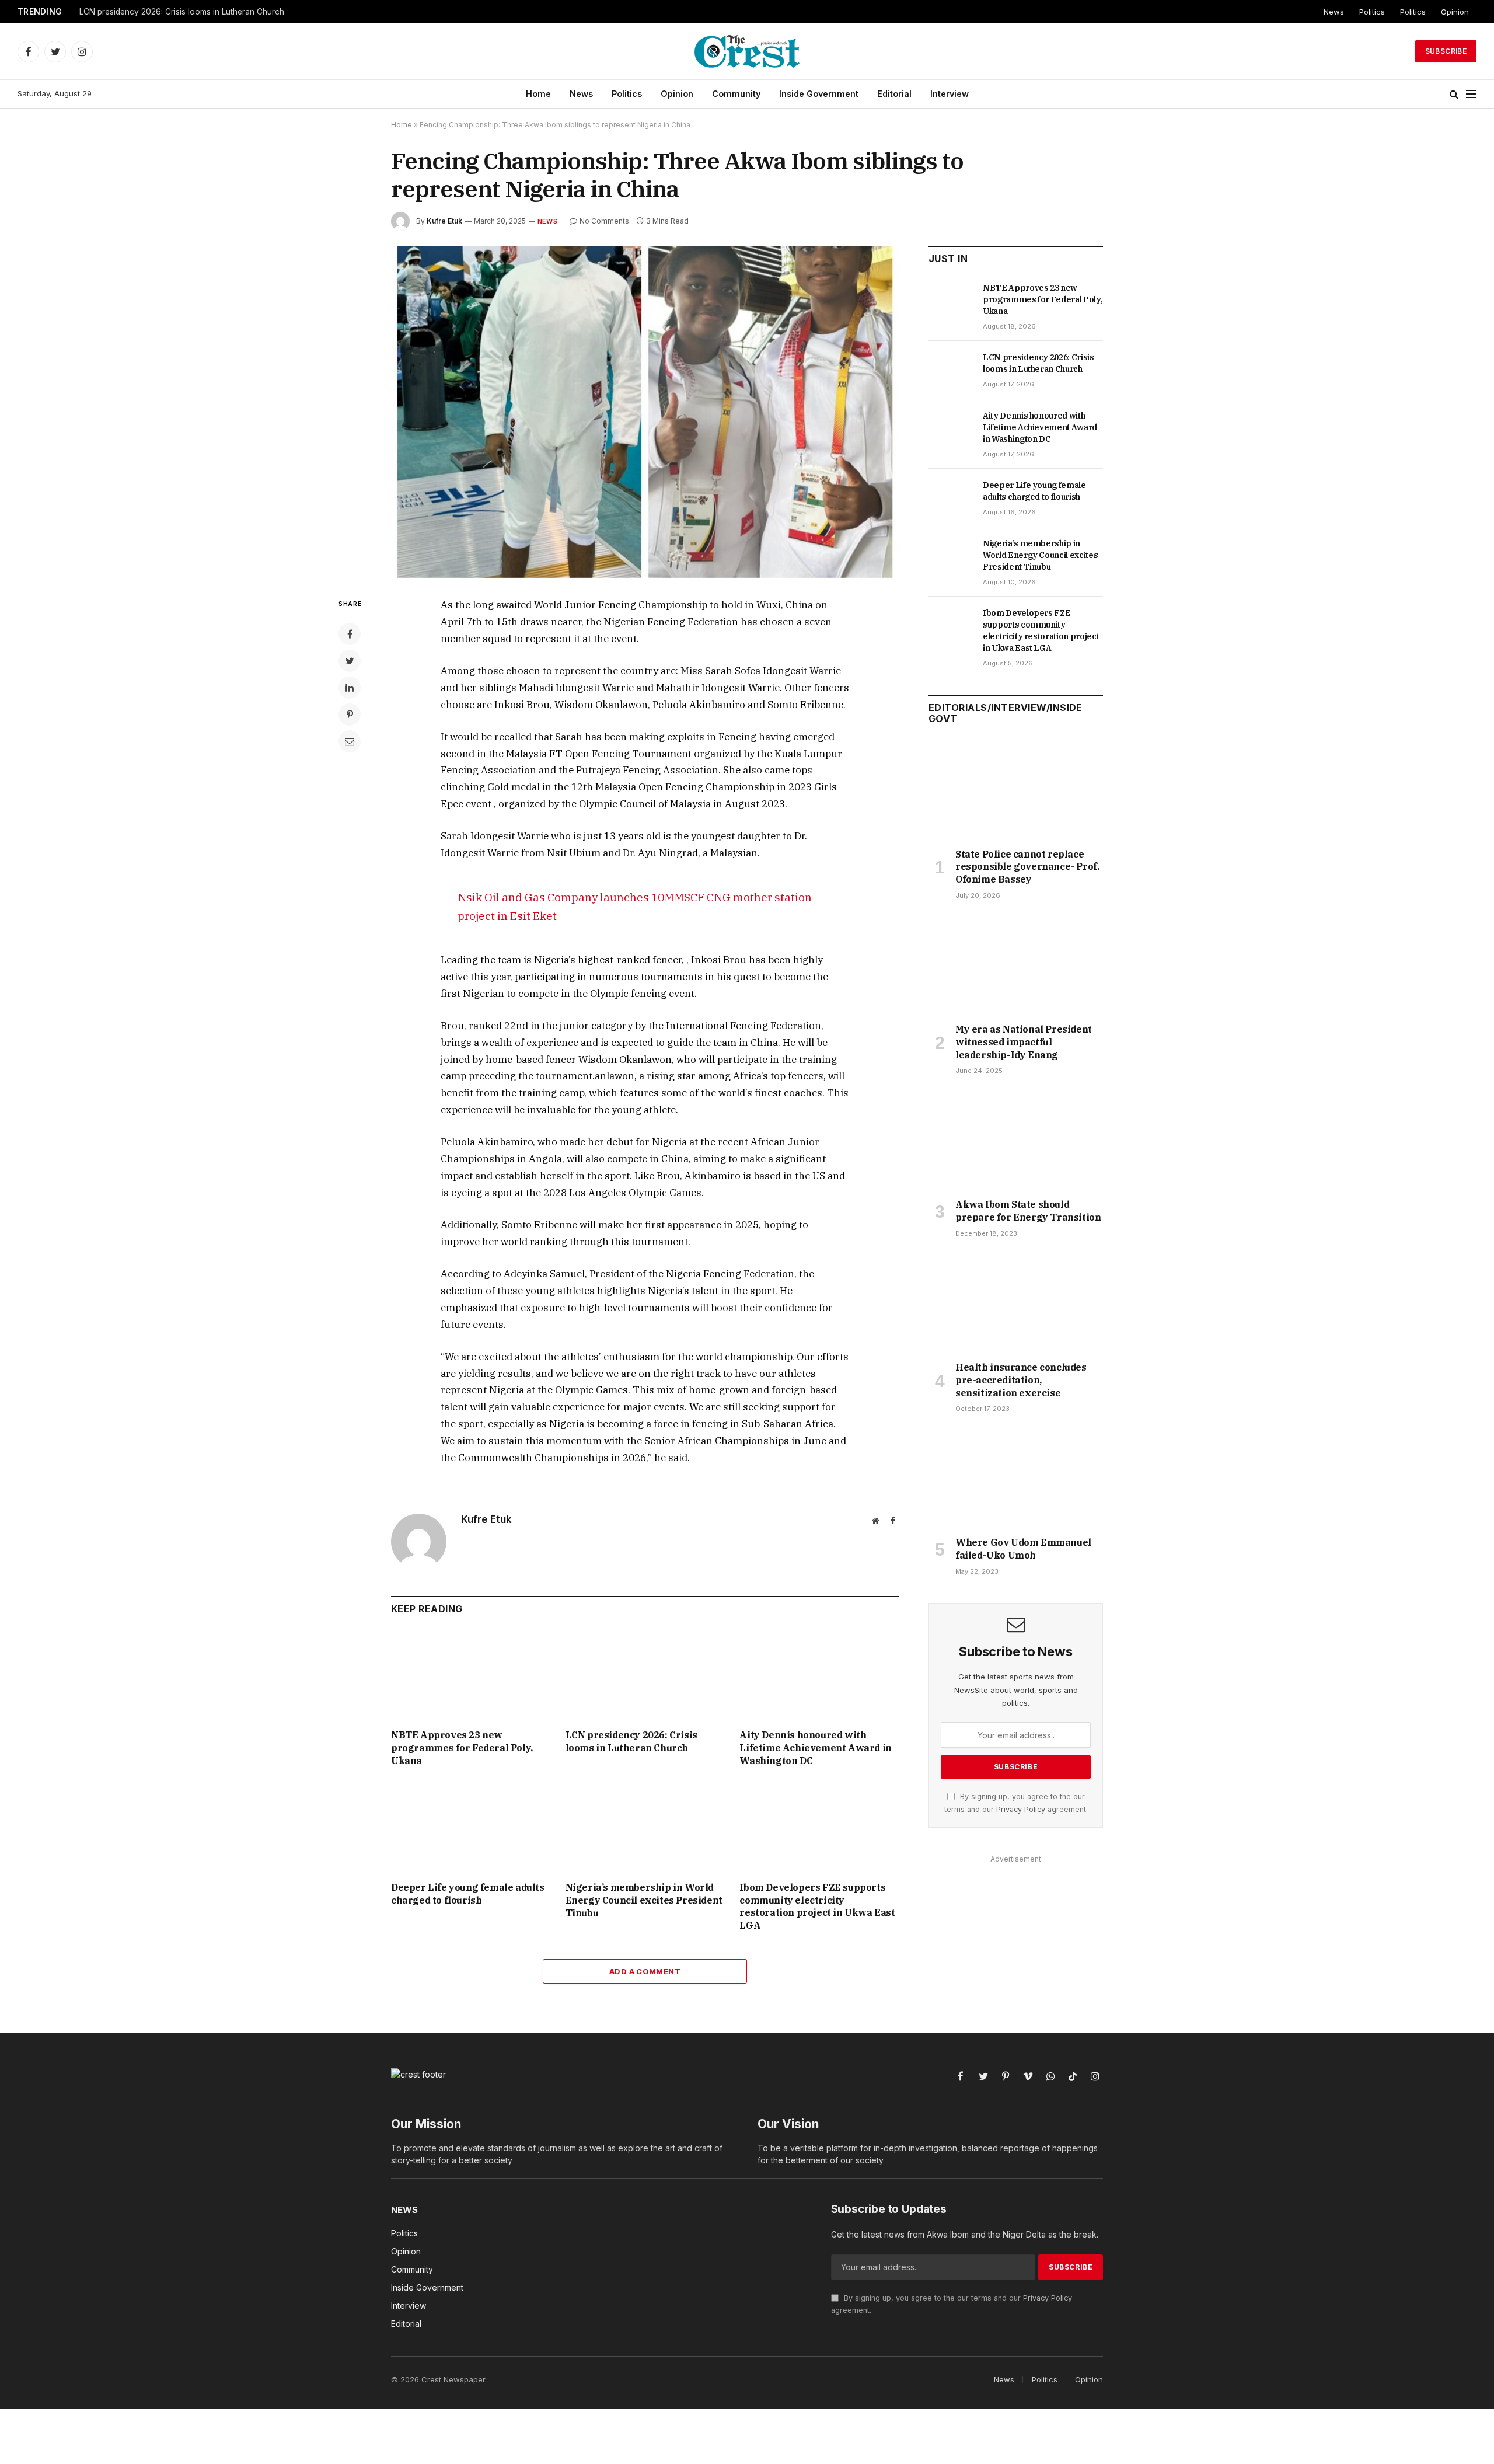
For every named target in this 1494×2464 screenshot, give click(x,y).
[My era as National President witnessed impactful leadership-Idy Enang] (1016, 965)
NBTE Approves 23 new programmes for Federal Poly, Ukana (462, 1748)
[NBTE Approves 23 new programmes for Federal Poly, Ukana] (471, 1675)
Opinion (1455, 12)
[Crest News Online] (747, 51)
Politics (1372, 12)
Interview (950, 94)
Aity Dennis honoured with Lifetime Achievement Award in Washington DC (815, 1748)
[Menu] (1471, 94)
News (1334, 12)
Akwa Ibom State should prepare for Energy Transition (1028, 1211)
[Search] (1454, 94)
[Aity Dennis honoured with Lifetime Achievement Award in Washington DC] (819, 1675)
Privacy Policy (1021, 1809)
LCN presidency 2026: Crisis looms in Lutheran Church (182, 12)
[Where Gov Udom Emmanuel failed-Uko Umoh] (1016, 1478)
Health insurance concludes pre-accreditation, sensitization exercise (1021, 1380)
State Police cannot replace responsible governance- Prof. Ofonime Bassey (1027, 867)
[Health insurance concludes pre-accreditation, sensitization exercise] (1016, 1303)
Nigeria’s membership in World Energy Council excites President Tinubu (644, 1900)
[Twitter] (350, 661)
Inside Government (819, 94)
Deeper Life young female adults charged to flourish (468, 1894)
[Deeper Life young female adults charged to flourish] (471, 1827)
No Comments (604, 221)
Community (736, 94)
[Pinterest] (350, 715)
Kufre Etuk (444, 221)
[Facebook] (350, 634)
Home (538, 94)
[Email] (350, 741)
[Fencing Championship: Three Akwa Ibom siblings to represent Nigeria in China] (645, 412)
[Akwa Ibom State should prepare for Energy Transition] (1016, 1140)
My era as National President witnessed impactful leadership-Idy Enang (1024, 1042)
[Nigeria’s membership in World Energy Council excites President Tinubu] (645, 1827)
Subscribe (1446, 51)
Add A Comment (645, 1971)
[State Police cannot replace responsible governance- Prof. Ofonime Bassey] (1016, 790)
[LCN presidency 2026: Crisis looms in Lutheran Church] (645, 1675)
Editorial (894, 94)
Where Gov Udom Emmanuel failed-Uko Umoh (1023, 1549)
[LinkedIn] (350, 688)
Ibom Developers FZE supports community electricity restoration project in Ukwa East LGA (817, 1906)
